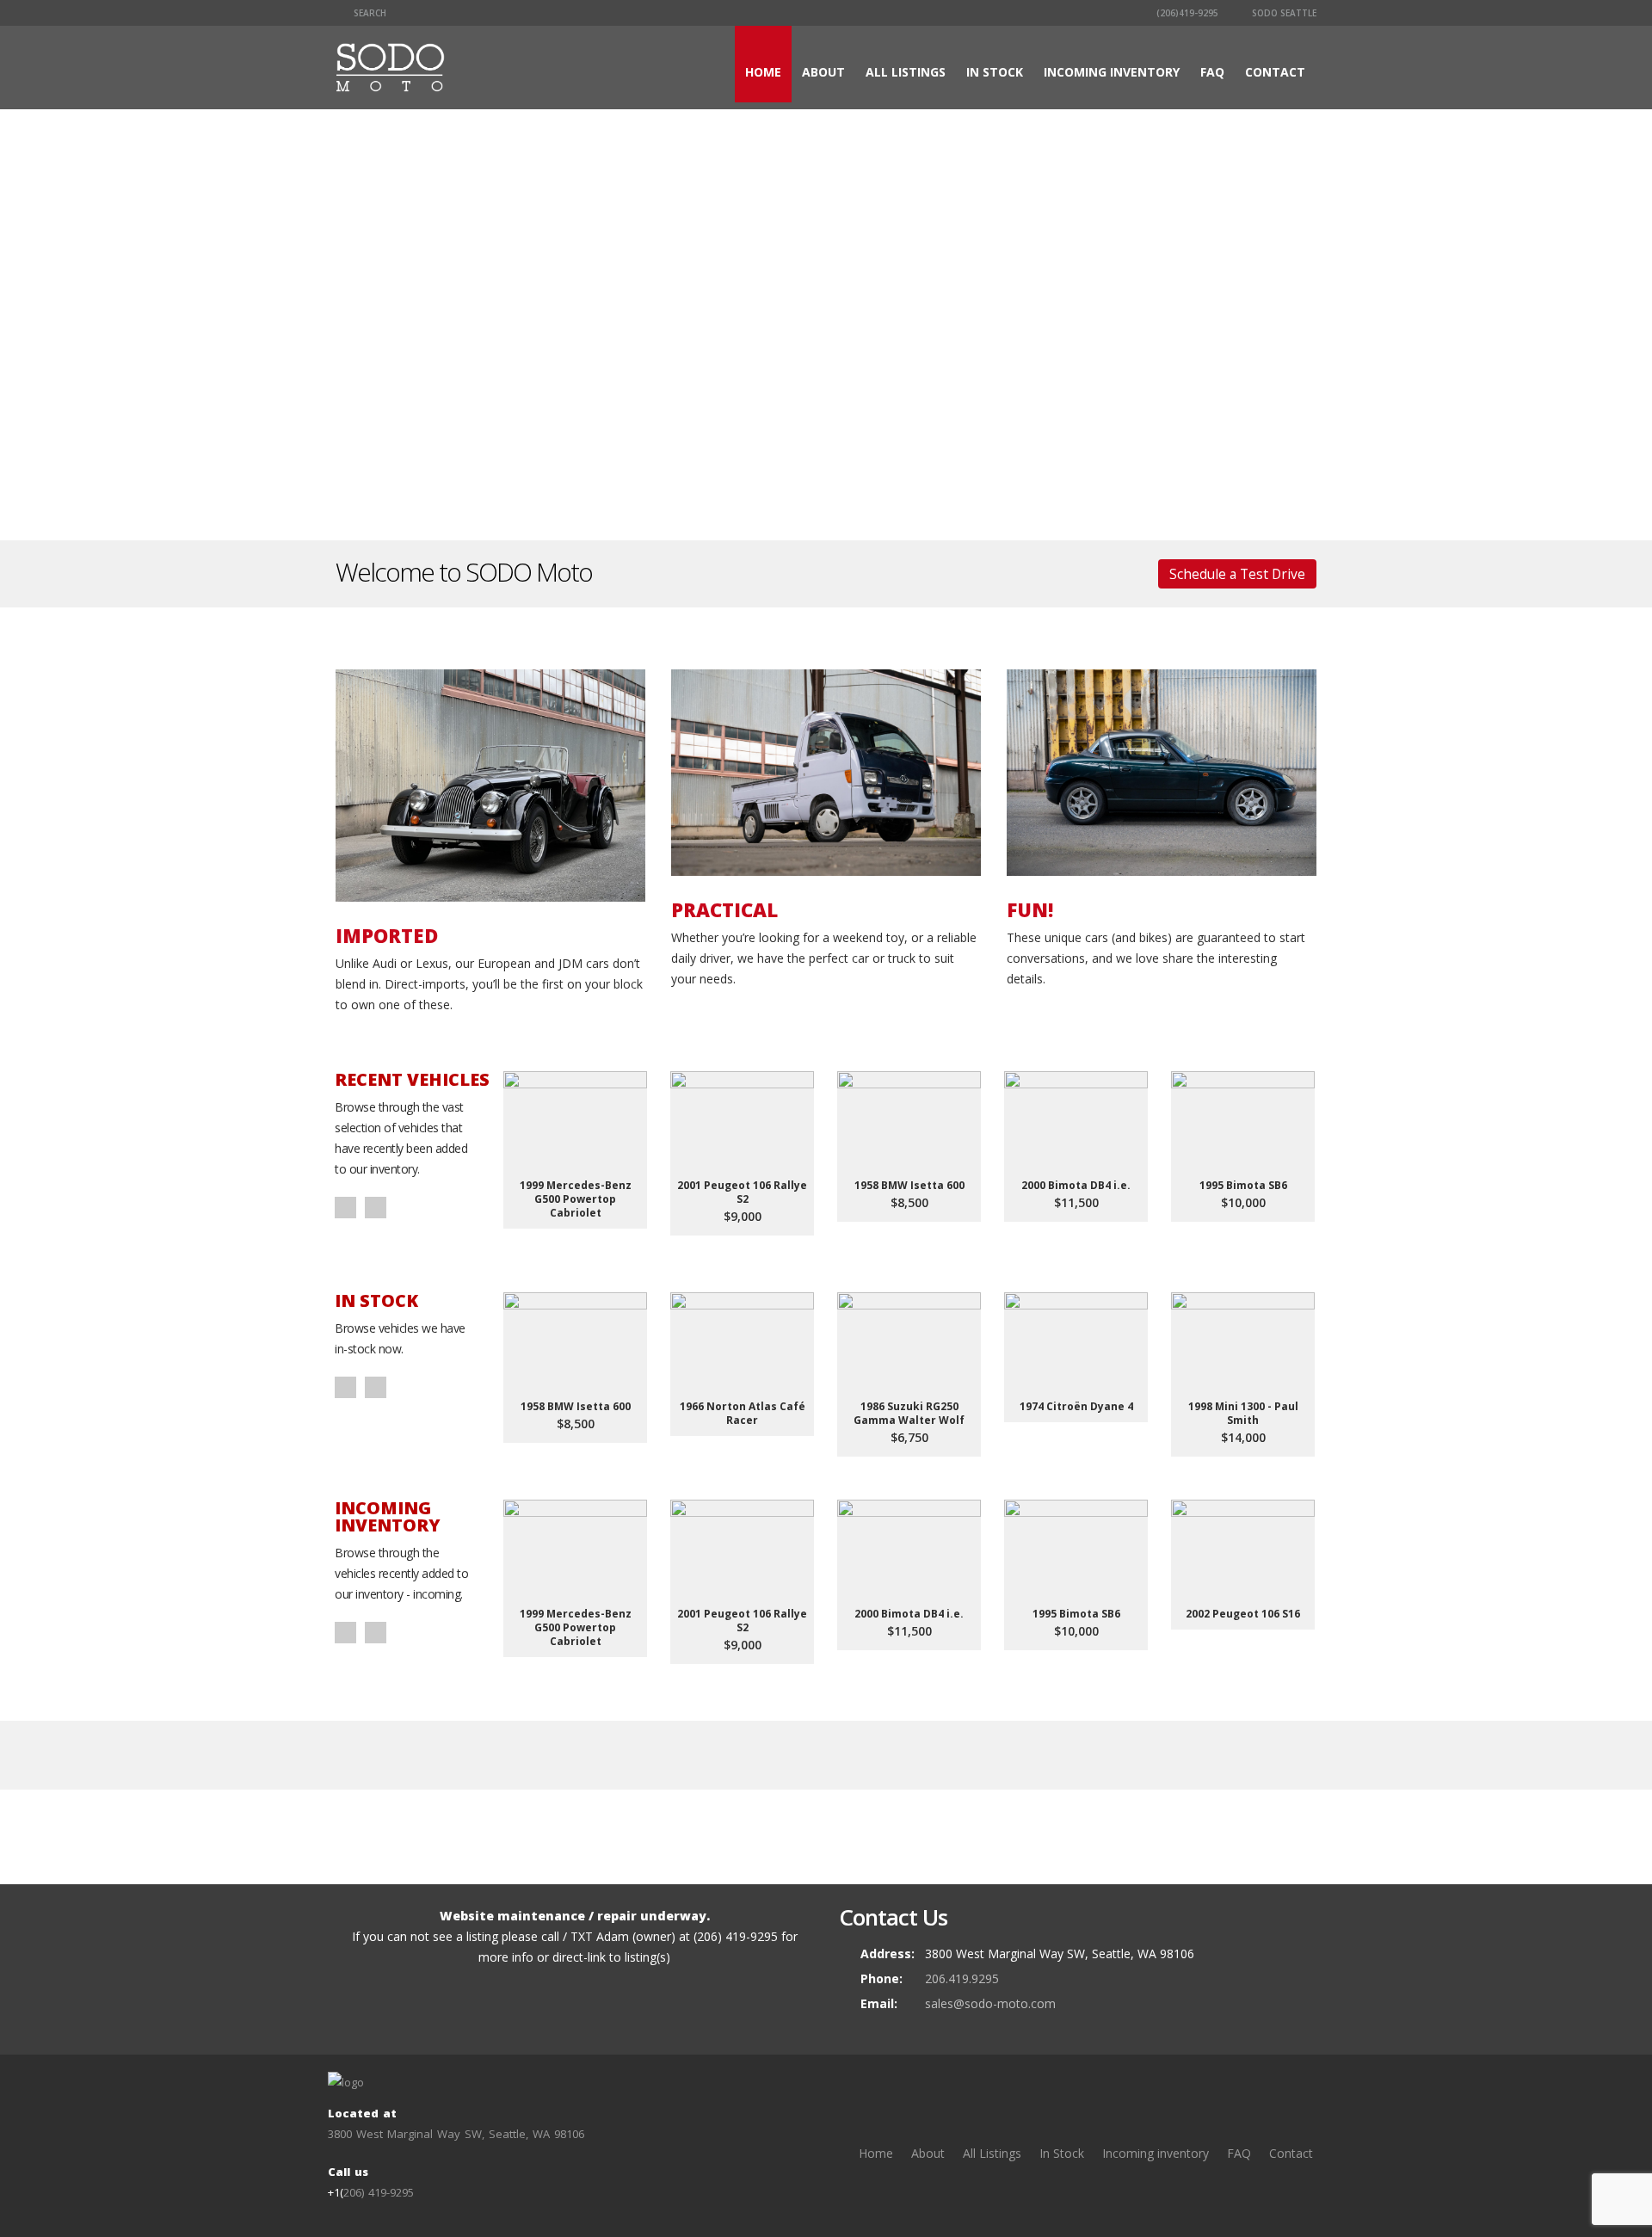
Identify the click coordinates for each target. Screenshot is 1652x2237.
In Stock (995, 72)
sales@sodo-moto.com (990, 2003)
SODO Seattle (1283, 13)
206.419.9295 (962, 1978)
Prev (345, 1208)
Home (763, 72)
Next (376, 1208)
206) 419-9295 (379, 2192)
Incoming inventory (1112, 72)
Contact (1275, 72)
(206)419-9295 (1186, 13)
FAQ (1212, 72)
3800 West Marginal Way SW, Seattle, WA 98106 (456, 2134)
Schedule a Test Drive (1237, 574)
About (823, 72)
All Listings (906, 72)
